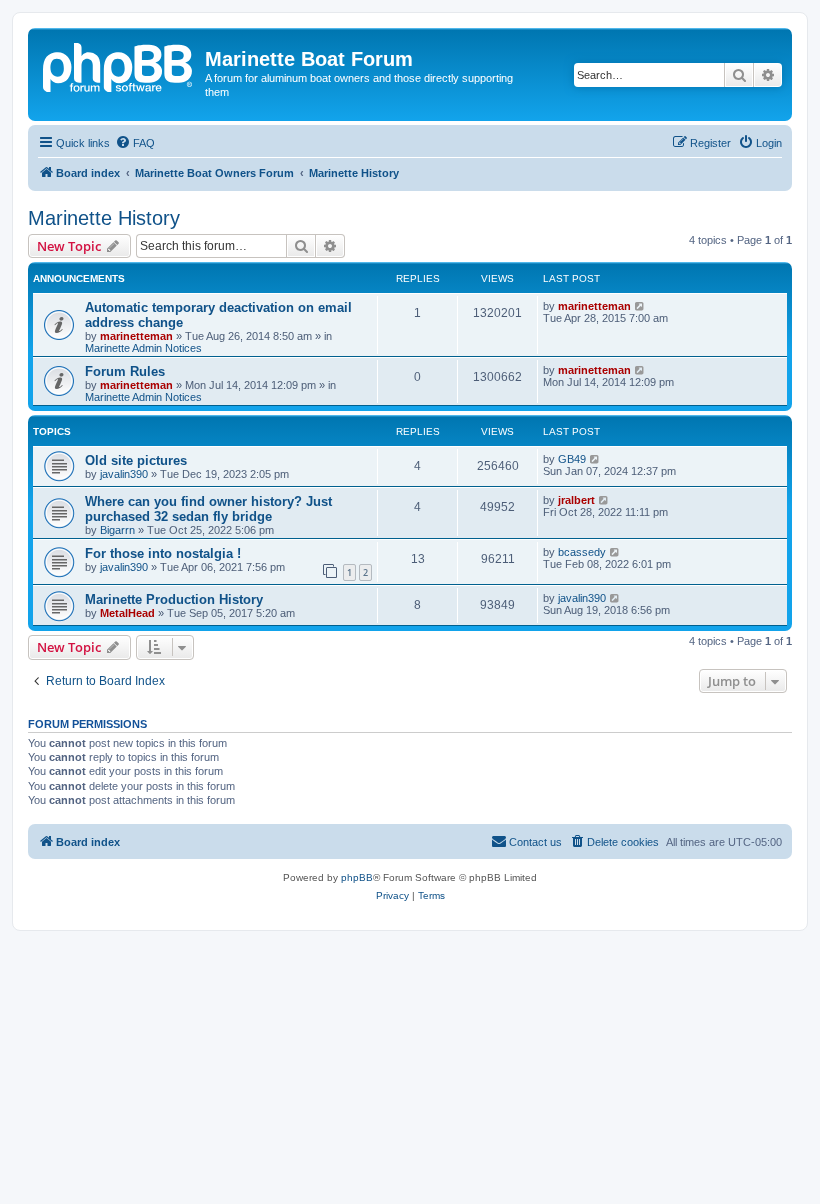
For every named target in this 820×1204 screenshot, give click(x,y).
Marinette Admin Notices (143, 348)
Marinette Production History (174, 599)
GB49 (572, 459)
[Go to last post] (640, 306)
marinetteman (136, 336)
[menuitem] (135, 143)
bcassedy (582, 552)
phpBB (357, 877)
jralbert (576, 500)
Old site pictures (136, 460)
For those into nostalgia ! (163, 553)
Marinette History (104, 218)
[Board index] (119, 65)
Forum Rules (125, 371)
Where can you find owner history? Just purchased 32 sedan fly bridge (208, 509)
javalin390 (124, 474)
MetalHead (127, 613)
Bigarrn (117, 530)
